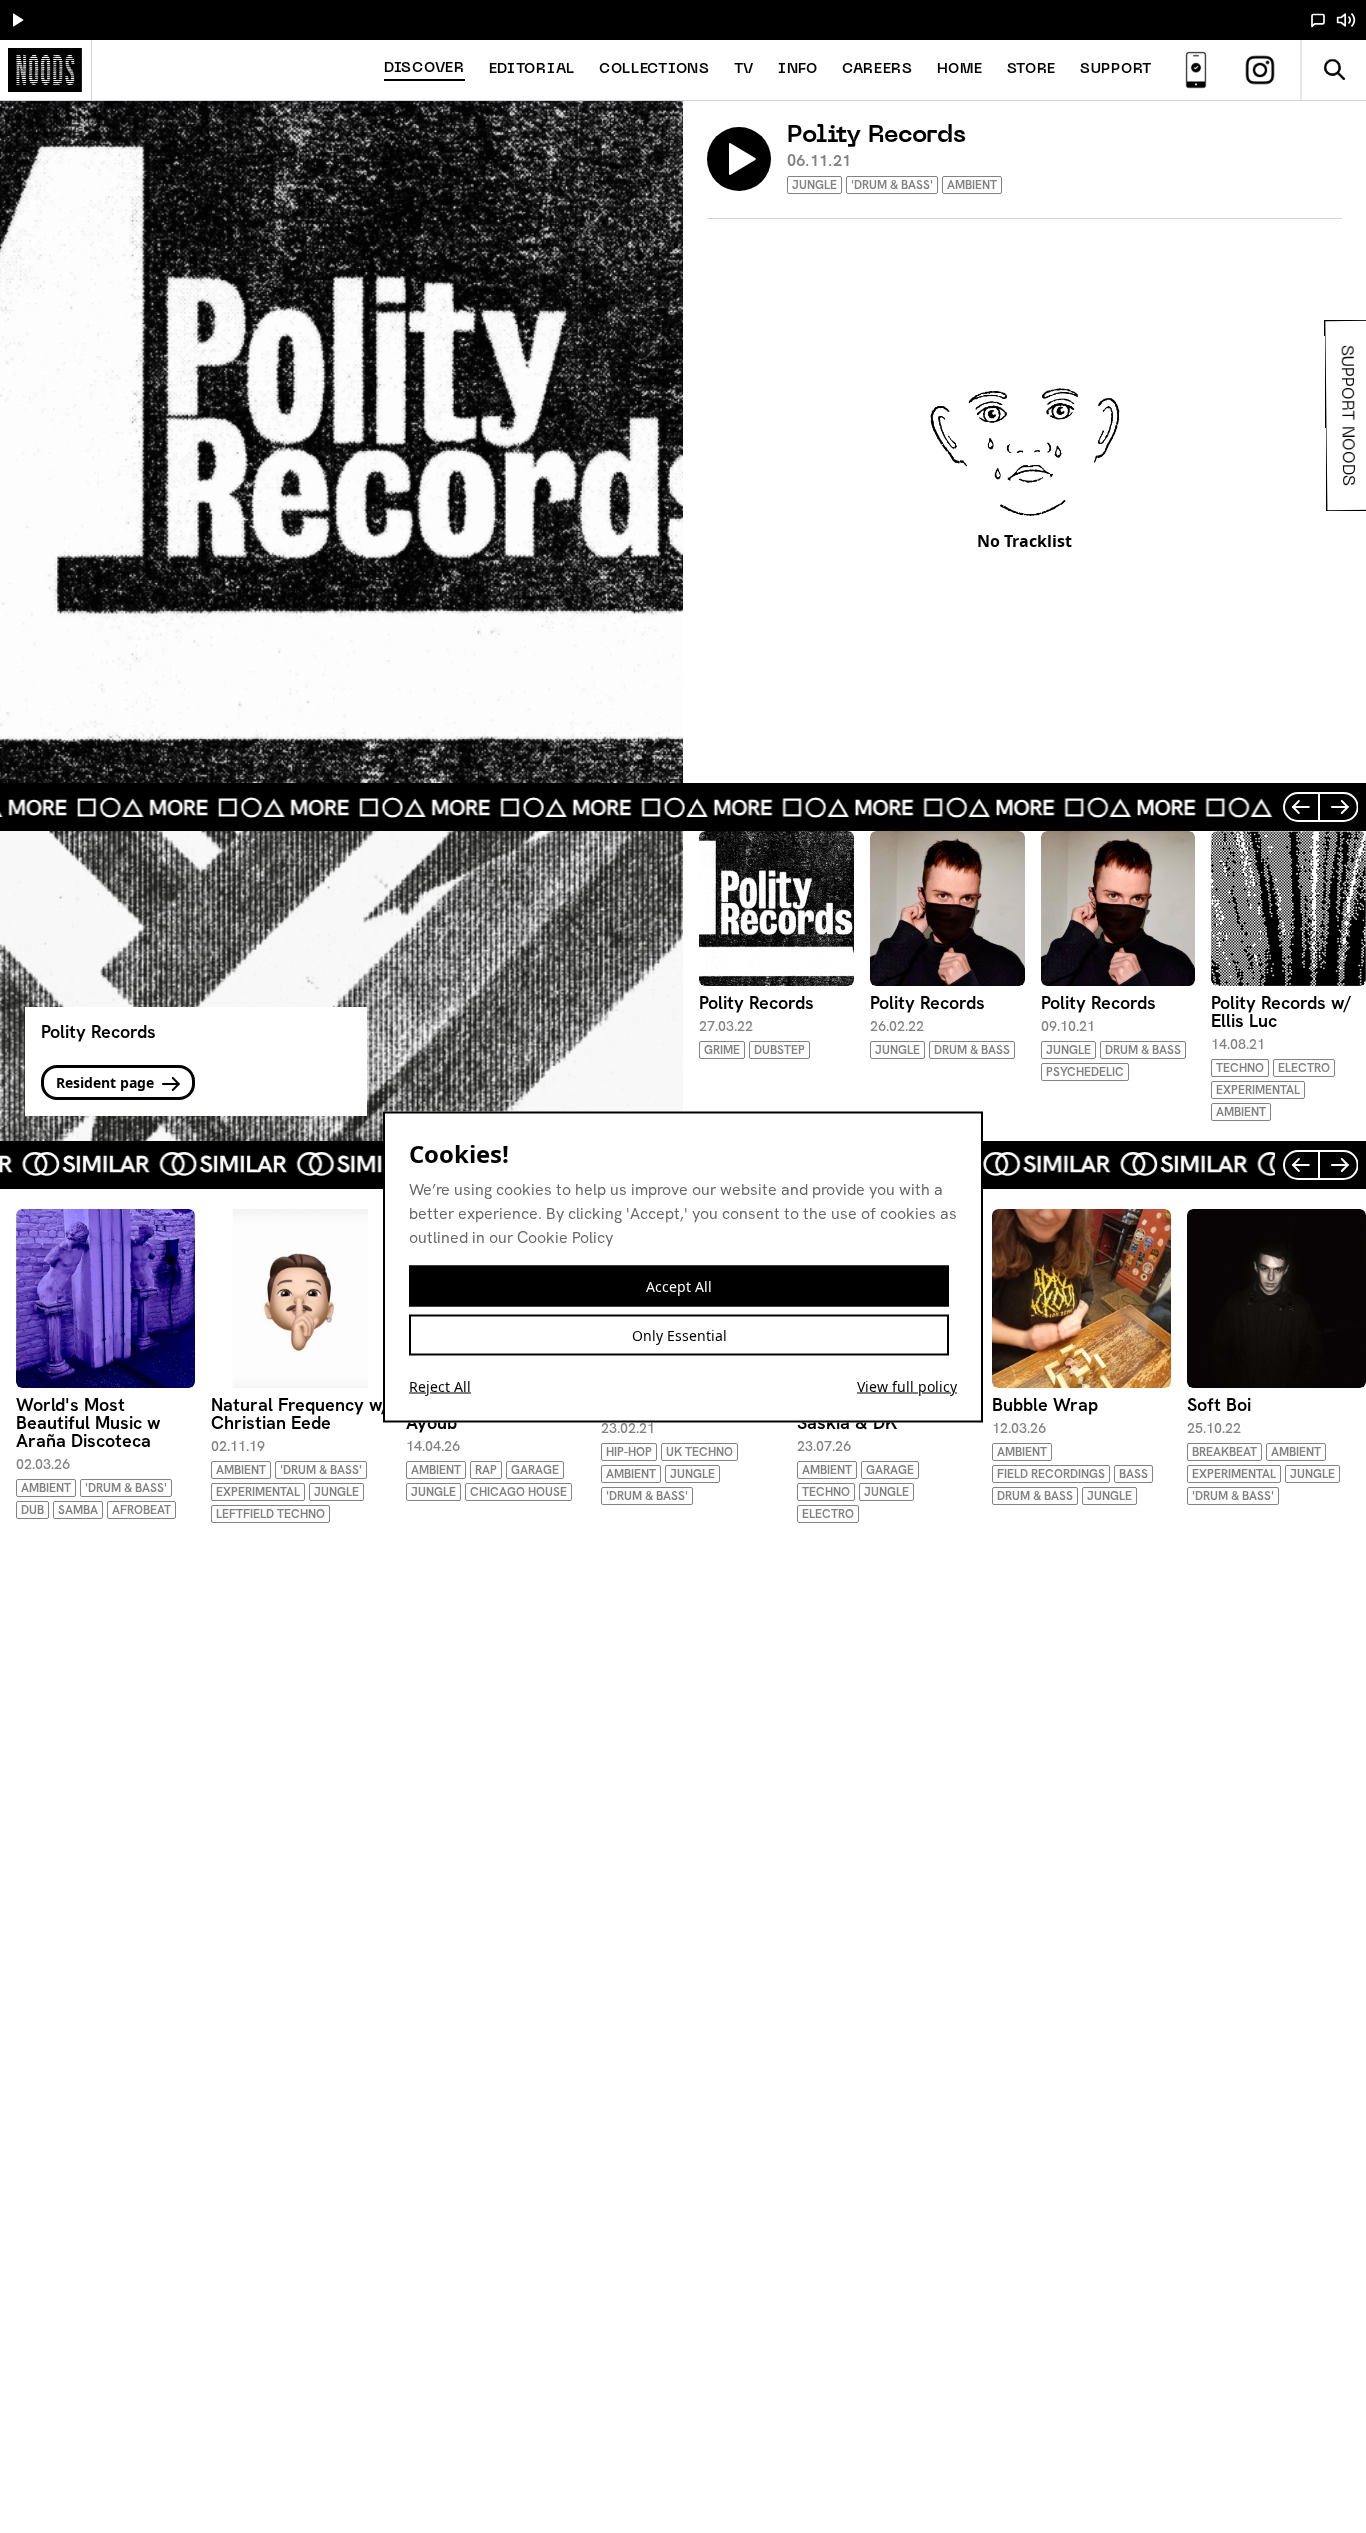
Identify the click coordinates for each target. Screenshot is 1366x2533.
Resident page (107, 1082)
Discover (424, 68)
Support (1116, 69)
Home (960, 69)
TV (744, 69)
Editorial (532, 69)
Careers (877, 69)
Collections (654, 69)
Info (798, 69)
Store (1032, 69)
